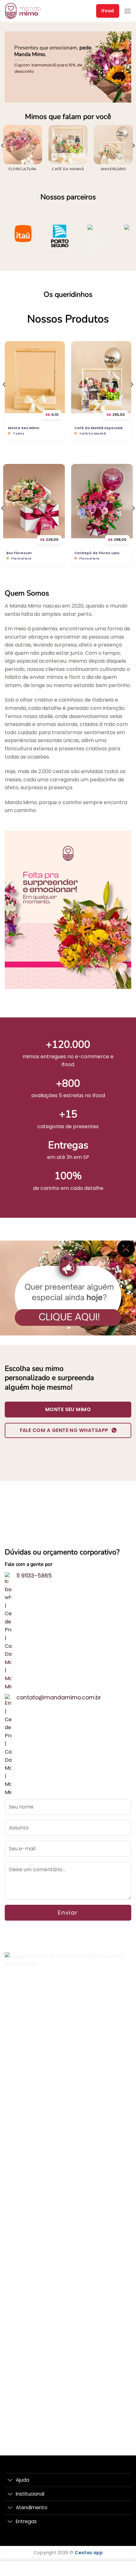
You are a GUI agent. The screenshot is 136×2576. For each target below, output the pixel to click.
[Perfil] (122, 2569)
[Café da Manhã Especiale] (101, 377)
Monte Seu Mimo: (24, 428)
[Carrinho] (41, 2569)
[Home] (14, 2569)
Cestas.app (89, 2553)
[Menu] (127, 11)
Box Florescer (19, 553)
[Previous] (4, 397)
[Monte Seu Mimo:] (35, 377)
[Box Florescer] (34, 501)
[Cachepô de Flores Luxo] (102, 501)
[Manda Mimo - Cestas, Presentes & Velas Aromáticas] (33, 11)
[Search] (95, 2569)
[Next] (132, 397)
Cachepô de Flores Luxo (97, 553)
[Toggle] (10, 2481)
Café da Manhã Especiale (99, 428)
